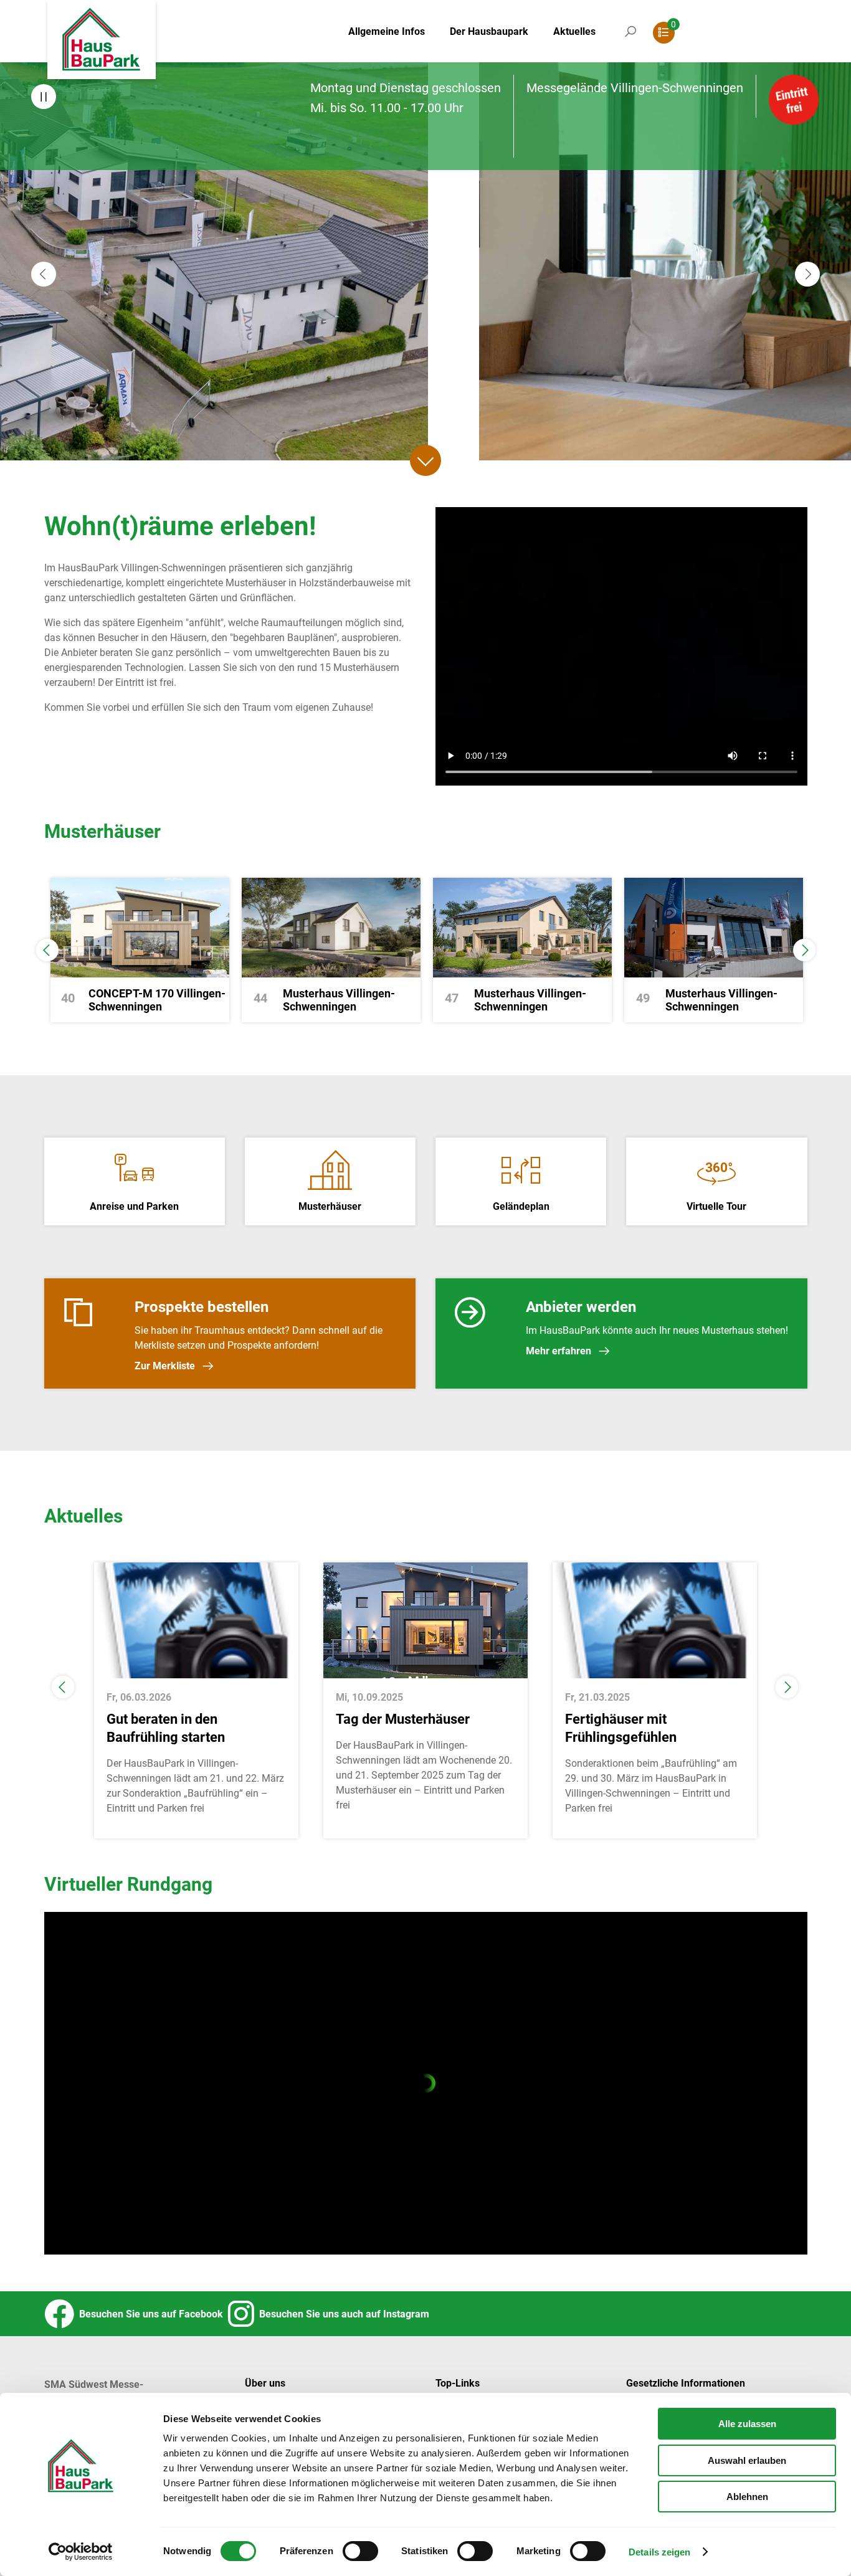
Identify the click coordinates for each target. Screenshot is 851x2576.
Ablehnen (747, 2497)
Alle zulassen (747, 2424)
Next (804, 950)
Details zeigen (659, 2552)
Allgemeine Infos (387, 31)
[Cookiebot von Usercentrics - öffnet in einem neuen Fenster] (81, 2552)
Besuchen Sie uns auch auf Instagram (342, 2314)
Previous (47, 950)
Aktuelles (574, 31)
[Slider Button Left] (44, 274)
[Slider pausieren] (44, 97)
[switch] (360, 2551)
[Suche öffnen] (630, 44)
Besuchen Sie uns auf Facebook (149, 2314)
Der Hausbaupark (489, 31)
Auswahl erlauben (747, 2460)
